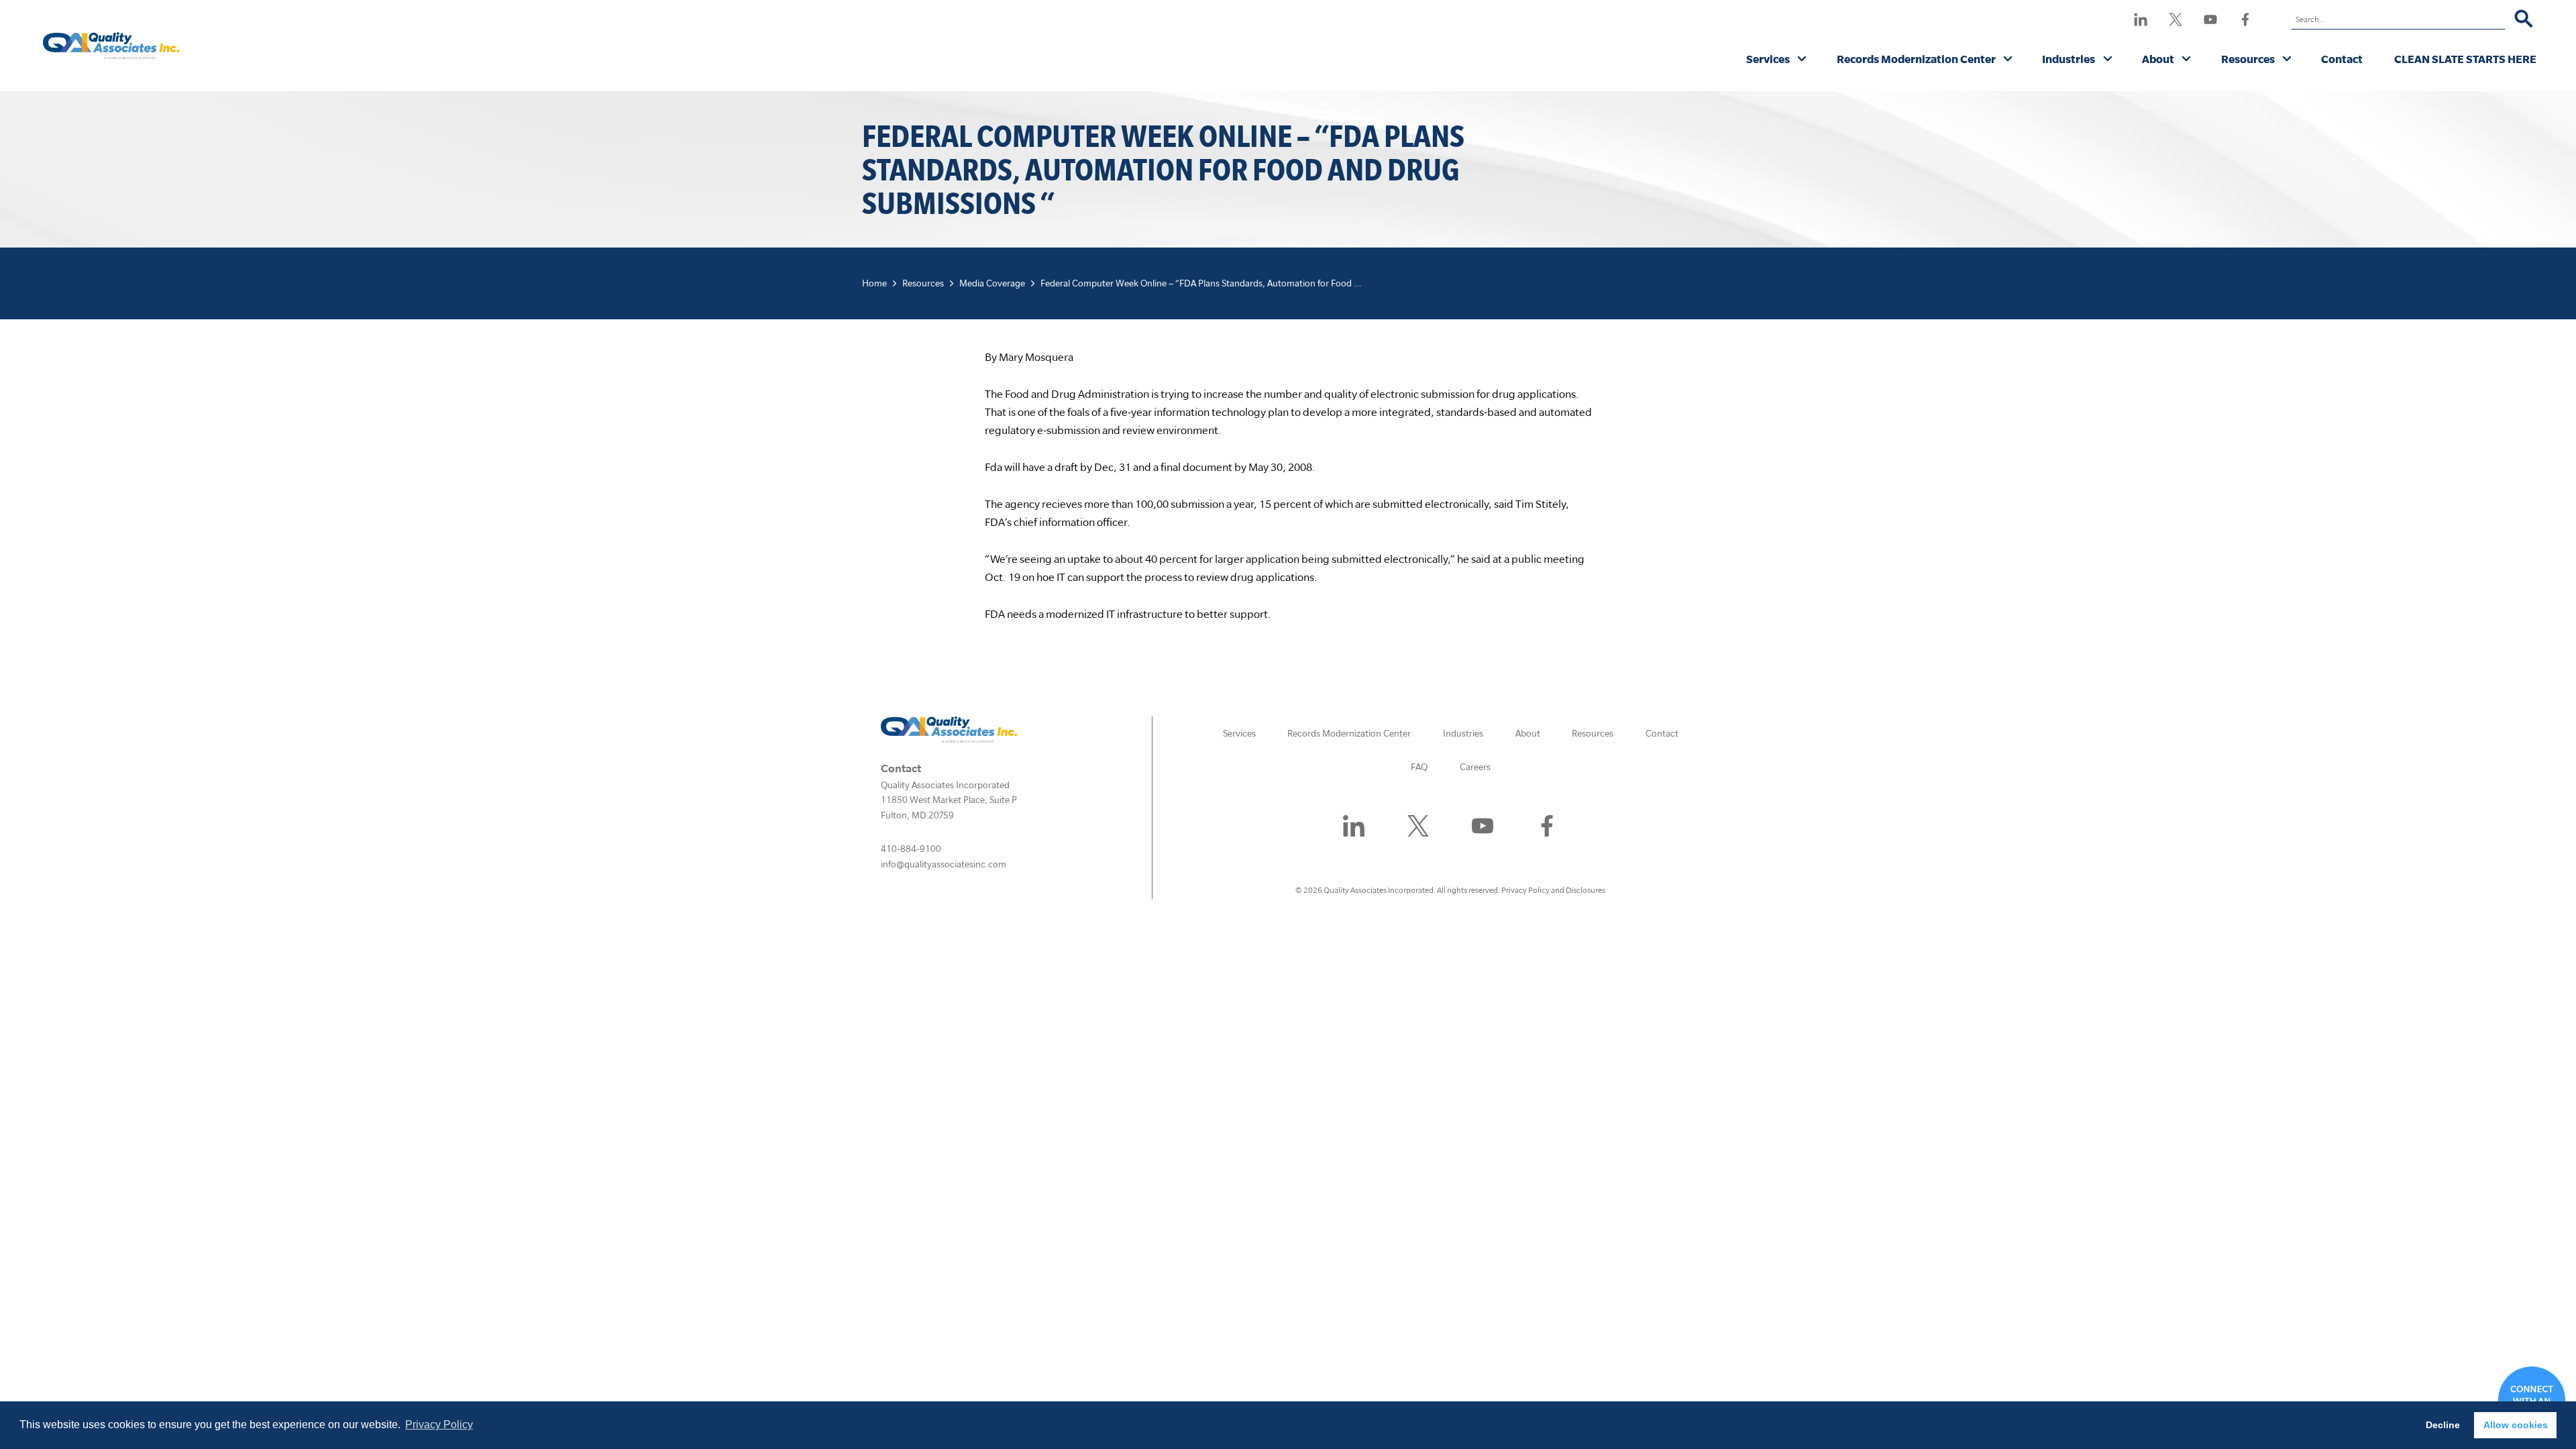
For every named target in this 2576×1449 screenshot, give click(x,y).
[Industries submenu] (2108, 60)
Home (874, 283)
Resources (2248, 59)
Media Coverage (992, 283)
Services (1768, 59)
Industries (2069, 59)
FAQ (1419, 767)
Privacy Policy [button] (439, 1425)
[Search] (2524, 19)
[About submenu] (2187, 60)
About (2158, 59)
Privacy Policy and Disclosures (1553, 890)
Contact (2342, 59)
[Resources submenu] (2287, 60)
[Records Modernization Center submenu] (2008, 60)
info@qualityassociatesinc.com (944, 864)
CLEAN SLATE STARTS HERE (2465, 59)
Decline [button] (2443, 1425)
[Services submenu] (1802, 60)
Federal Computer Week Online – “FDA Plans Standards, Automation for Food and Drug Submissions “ (1245, 283)
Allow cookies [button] (2516, 1425)
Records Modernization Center (1916, 59)
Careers (1475, 767)
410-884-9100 (911, 849)
